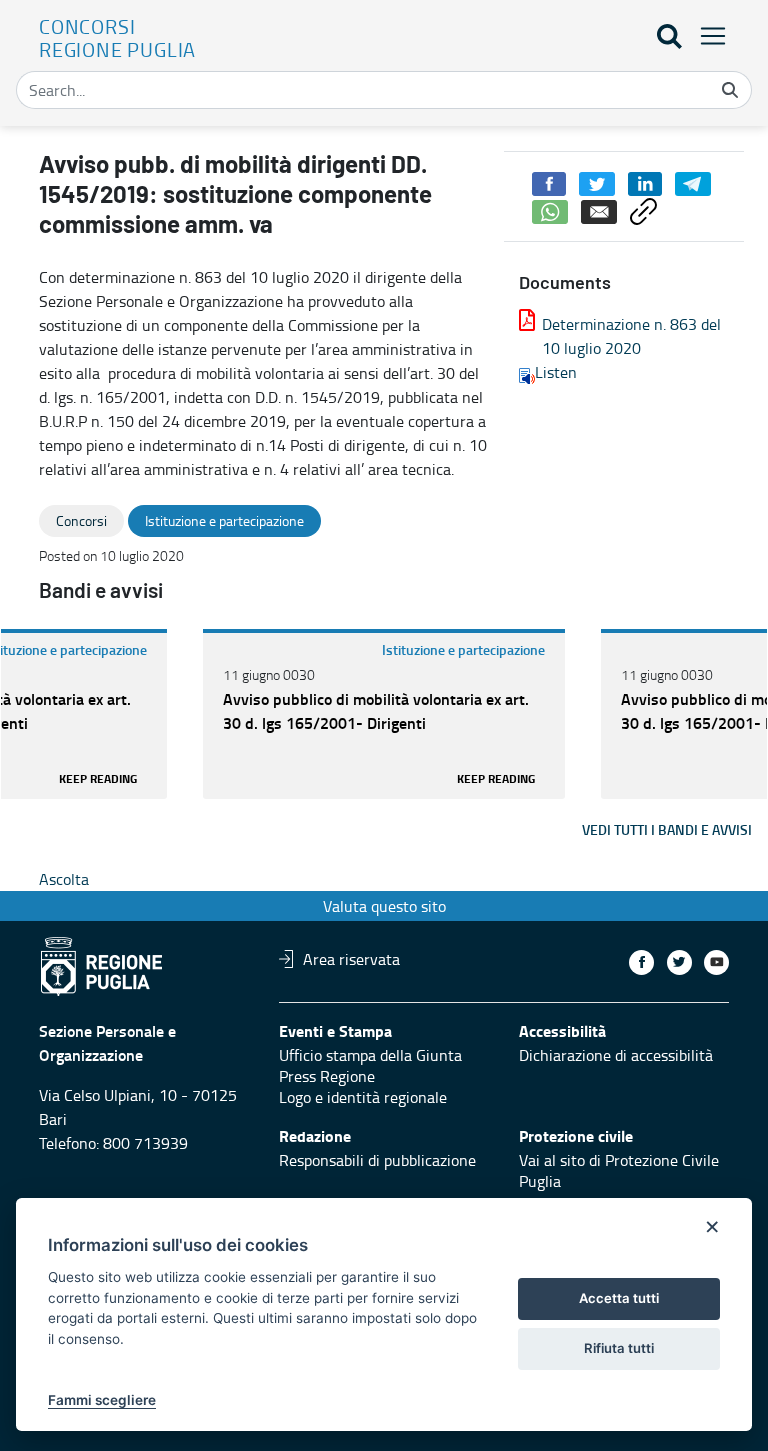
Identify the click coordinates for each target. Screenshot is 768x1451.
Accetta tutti (619, 1298)
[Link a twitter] (679, 962)
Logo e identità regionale (363, 1097)
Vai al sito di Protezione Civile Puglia (619, 1170)
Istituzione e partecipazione (463, 649)
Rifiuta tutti (619, 1348)
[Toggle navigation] (707, 35)
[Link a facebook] (641, 962)
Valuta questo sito (384, 906)
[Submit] (730, 90)
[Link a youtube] (716, 962)
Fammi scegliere (102, 1400)
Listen (556, 372)
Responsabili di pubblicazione (377, 1160)
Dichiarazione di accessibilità (616, 1055)
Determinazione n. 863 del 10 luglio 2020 (631, 336)
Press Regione (327, 1076)
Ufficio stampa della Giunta (370, 1055)
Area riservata (351, 959)
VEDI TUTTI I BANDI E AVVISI (667, 829)
